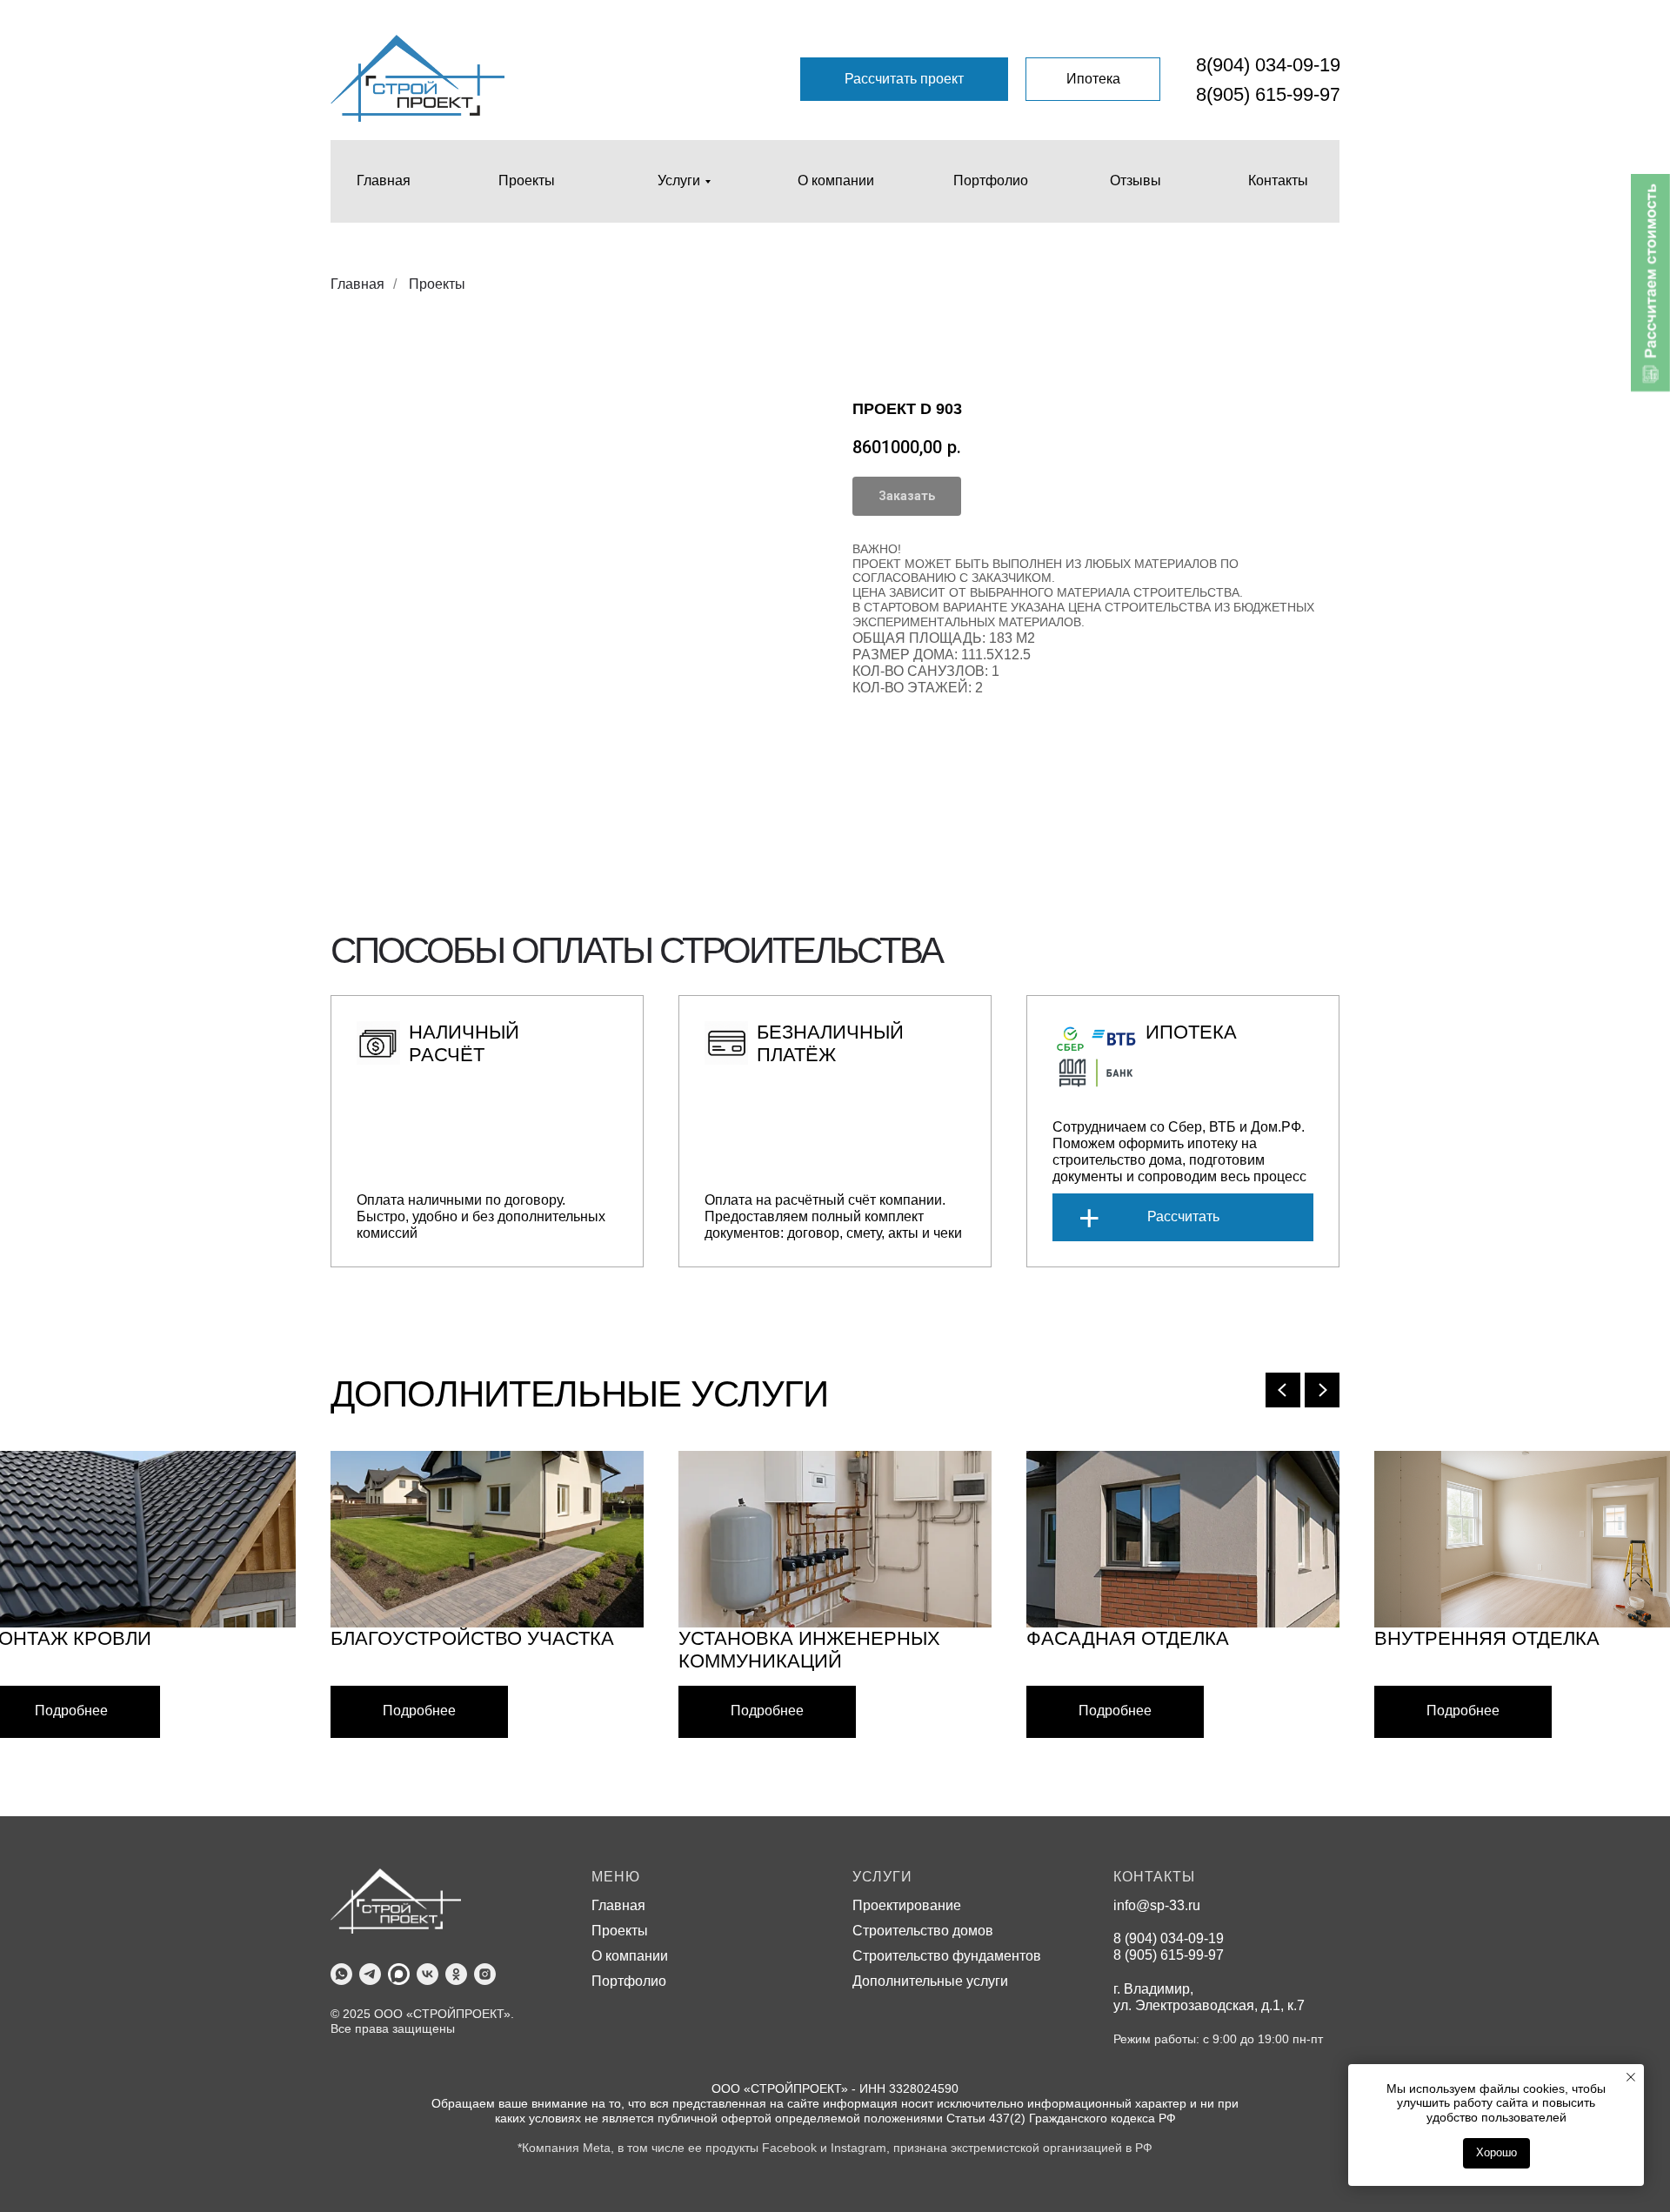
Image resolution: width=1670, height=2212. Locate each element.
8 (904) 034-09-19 (1169, 1938)
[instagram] (485, 1974)
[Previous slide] (1283, 1390)
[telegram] (370, 1974)
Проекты (437, 284)
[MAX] (399, 1974)
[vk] (428, 1974)
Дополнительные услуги (930, 1981)
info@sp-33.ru (1157, 1905)
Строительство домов (923, 1931)
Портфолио (629, 1981)
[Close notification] (1631, 2077)
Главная (357, 284)
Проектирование (907, 1905)
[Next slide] (1322, 1390)
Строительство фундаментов (947, 1956)
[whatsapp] (341, 1974)
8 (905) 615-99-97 (1169, 1955)
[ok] (456, 1974)
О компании (630, 1956)
